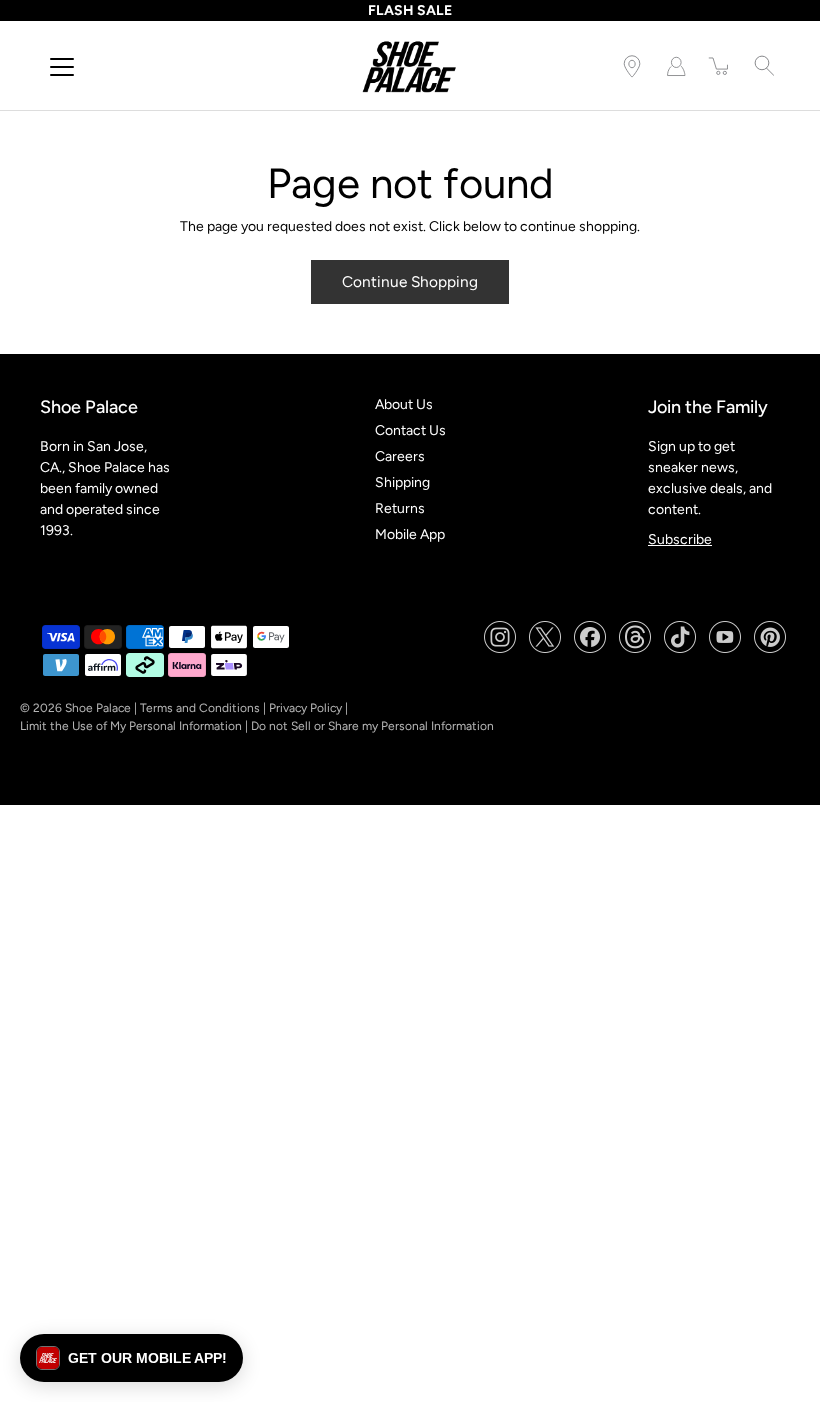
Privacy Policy (305, 708)
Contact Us (410, 430)
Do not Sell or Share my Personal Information (372, 726)
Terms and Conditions (200, 708)
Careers (400, 456)
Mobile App (410, 534)
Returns (400, 508)
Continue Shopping (410, 281)
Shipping (402, 482)
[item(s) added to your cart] (720, 66)
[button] (131, 1358)
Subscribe (680, 539)
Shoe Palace (98, 708)
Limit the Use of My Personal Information (131, 726)
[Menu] (62, 67)
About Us (404, 404)
